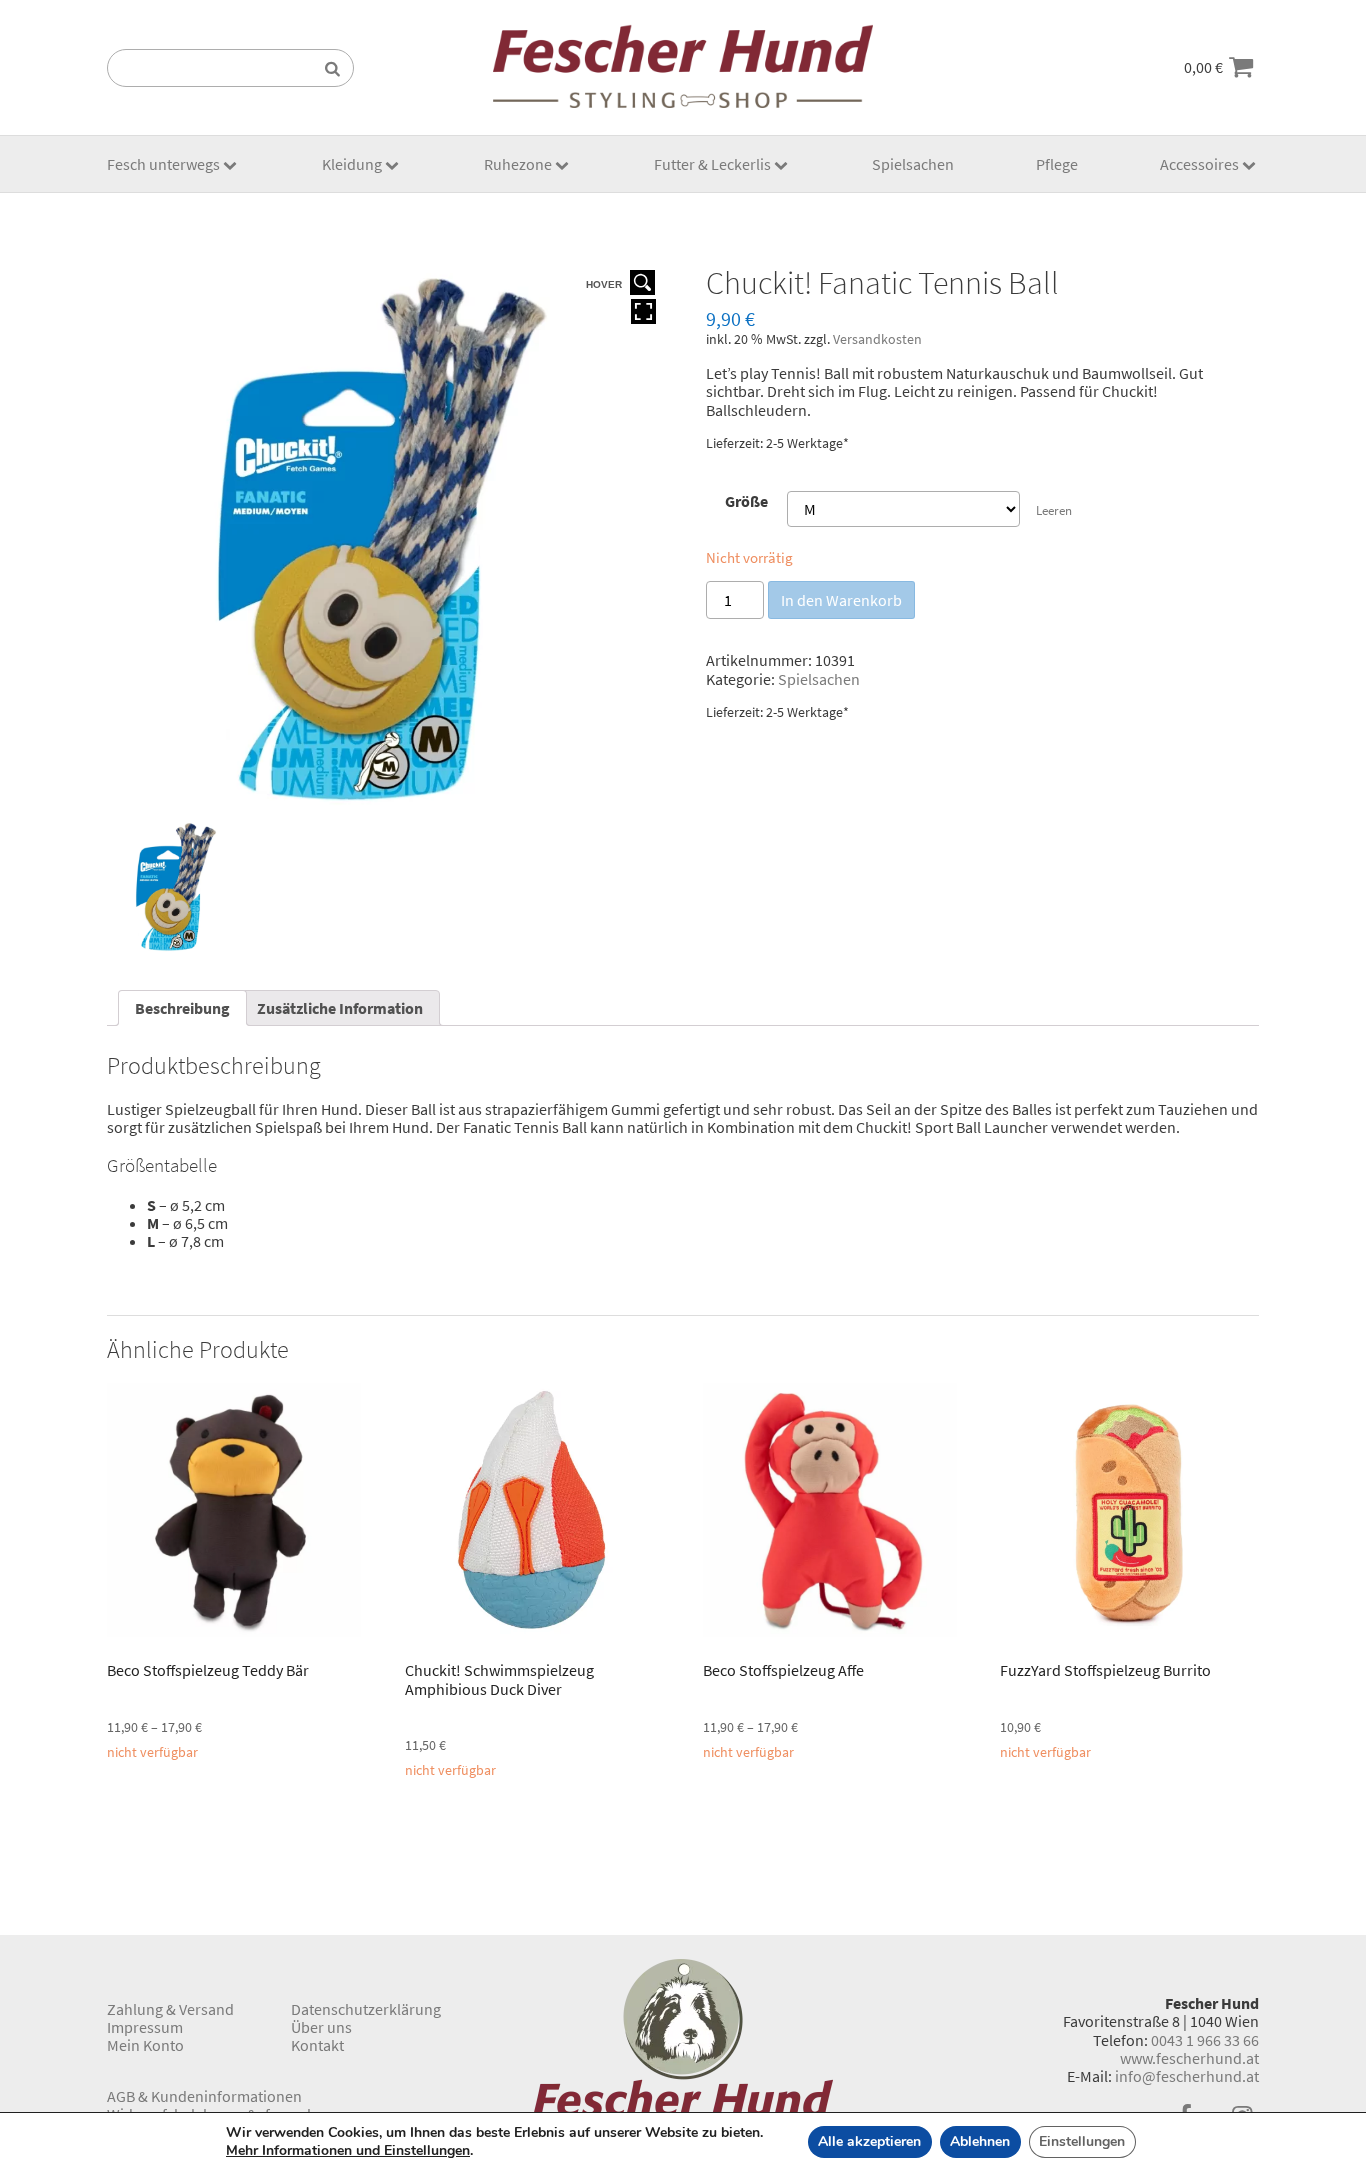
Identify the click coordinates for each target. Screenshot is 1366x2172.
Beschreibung (182, 1008)
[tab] (182, 1008)
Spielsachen (913, 164)
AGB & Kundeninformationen (204, 2096)
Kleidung (352, 164)
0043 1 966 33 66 (1205, 2040)
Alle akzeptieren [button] (869, 2141)
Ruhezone (518, 164)
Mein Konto (145, 2045)
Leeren (1054, 510)
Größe (746, 501)
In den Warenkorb (841, 600)
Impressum (145, 2027)
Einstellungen (1082, 2141)
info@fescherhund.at (1187, 2076)
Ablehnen (980, 2141)
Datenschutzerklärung (366, 2009)
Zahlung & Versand (170, 2009)
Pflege (1057, 164)
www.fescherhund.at (1189, 2058)
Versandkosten (877, 339)
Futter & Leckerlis (712, 164)
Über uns (321, 2027)
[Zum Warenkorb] (1241, 67)
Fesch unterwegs (163, 164)
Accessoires (1199, 164)
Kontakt (317, 2045)
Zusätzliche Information (340, 1008)
